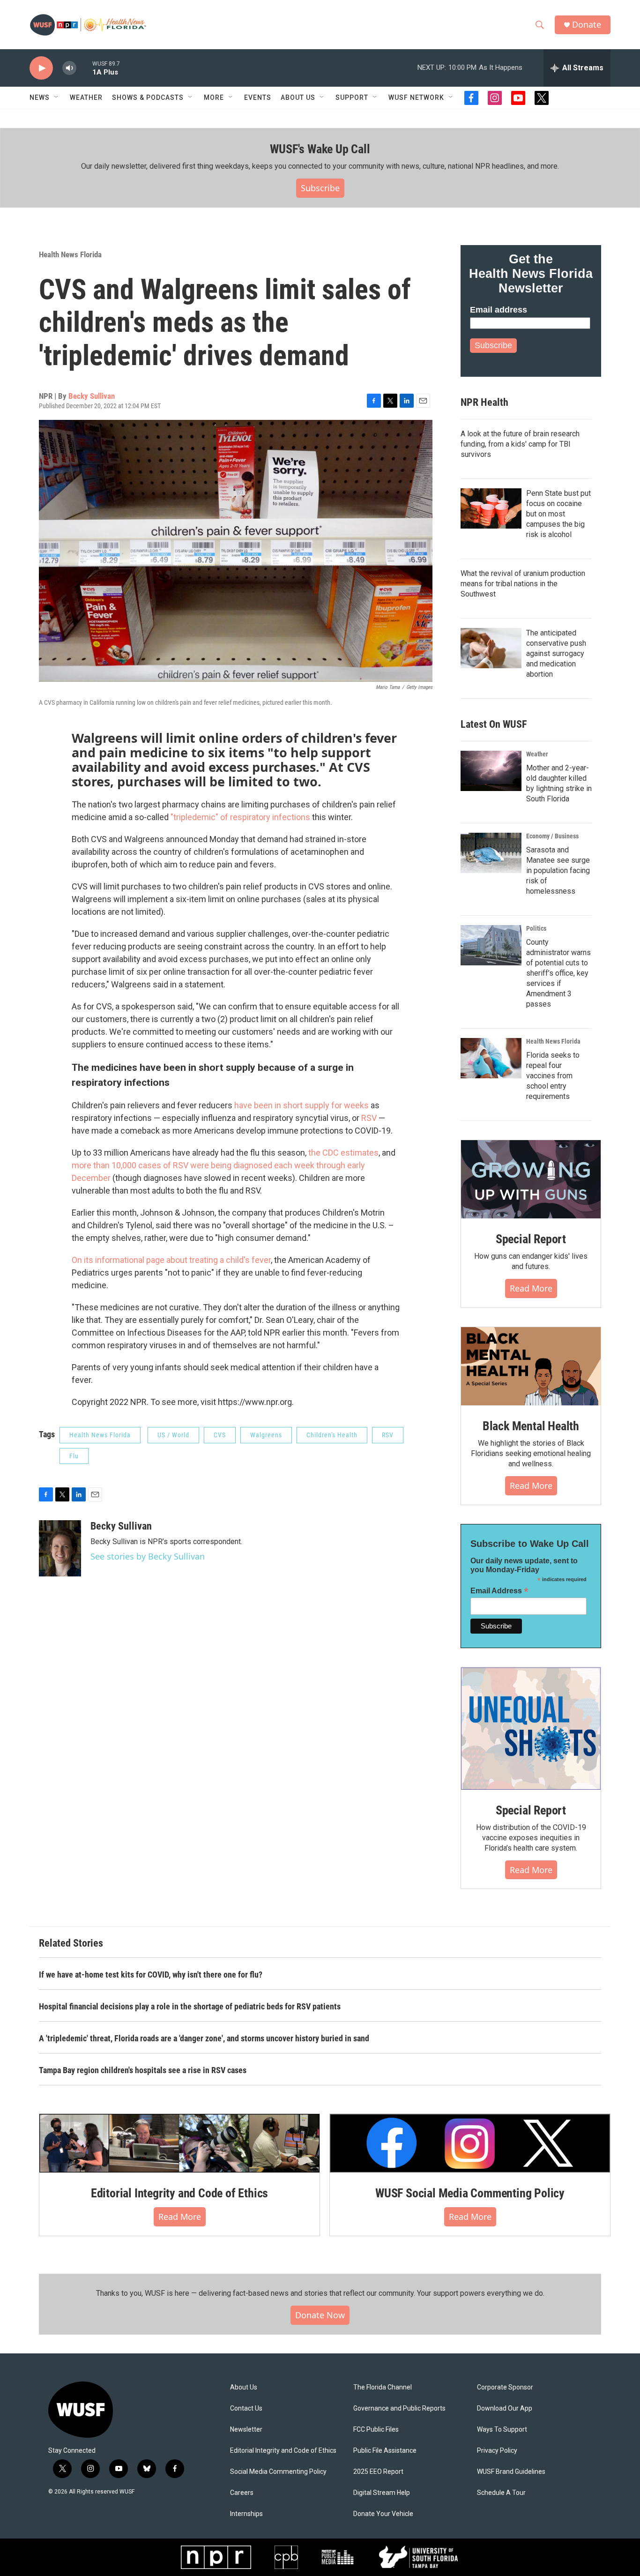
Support (352, 97)
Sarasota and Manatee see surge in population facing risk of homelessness (558, 870)
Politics (536, 928)
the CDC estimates (343, 1153)
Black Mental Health (531, 1426)
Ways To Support (502, 2430)
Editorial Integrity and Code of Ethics (179, 2193)
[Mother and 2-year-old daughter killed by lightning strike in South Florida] (491, 771)
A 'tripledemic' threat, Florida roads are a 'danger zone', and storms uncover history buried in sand (204, 2038)
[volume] (69, 68)
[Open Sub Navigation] (57, 97)
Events (258, 97)
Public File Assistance (385, 2451)
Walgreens (266, 1435)
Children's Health (332, 1435)
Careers (242, 2493)
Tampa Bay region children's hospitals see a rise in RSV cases (143, 2070)
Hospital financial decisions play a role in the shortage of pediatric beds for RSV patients (190, 2006)
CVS (220, 1435)
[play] (41, 68)
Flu (74, 1456)
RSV (370, 1118)
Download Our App (505, 2408)
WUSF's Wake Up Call (320, 149)
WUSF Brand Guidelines (511, 2472)
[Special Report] (531, 1180)
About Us (244, 2387)
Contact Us (246, 2408)
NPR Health (484, 402)
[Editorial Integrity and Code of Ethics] (179, 2143)
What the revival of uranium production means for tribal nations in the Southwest (523, 584)
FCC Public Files (376, 2430)
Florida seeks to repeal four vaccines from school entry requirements (553, 1076)
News (40, 97)
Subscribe (320, 188)
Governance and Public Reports (399, 2408)
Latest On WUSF (494, 724)
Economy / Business (552, 836)
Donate (587, 25)
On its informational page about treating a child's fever (171, 1260)
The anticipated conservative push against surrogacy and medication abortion (556, 653)
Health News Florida (70, 254)
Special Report (531, 1239)
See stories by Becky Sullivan (148, 1556)
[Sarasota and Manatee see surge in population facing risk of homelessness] (491, 853)
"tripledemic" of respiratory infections (240, 817)
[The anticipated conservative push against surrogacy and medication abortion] (491, 648)
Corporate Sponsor (505, 2387)
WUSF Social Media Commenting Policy (470, 2193)
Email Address (499, 1591)
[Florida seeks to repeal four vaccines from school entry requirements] (491, 1058)
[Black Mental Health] (531, 1366)
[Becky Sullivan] (60, 1548)
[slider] (84, 68)
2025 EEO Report (378, 2472)
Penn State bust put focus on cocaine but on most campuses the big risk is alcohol (558, 514)
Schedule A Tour (501, 2493)
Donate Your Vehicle (383, 2514)
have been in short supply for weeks (301, 1105)
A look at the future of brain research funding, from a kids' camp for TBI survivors (520, 444)
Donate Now (320, 2315)
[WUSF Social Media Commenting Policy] (470, 2143)
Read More (531, 1288)
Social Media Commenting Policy (278, 2472)
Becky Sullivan (92, 396)
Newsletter (246, 2430)
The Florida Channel (383, 2387)
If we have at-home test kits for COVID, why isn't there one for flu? (151, 1975)
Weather (86, 97)
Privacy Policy (497, 2451)
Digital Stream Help (382, 2493)
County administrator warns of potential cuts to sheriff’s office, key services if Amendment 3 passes (558, 973)
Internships (246, 2514)
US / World (173, 1435)
